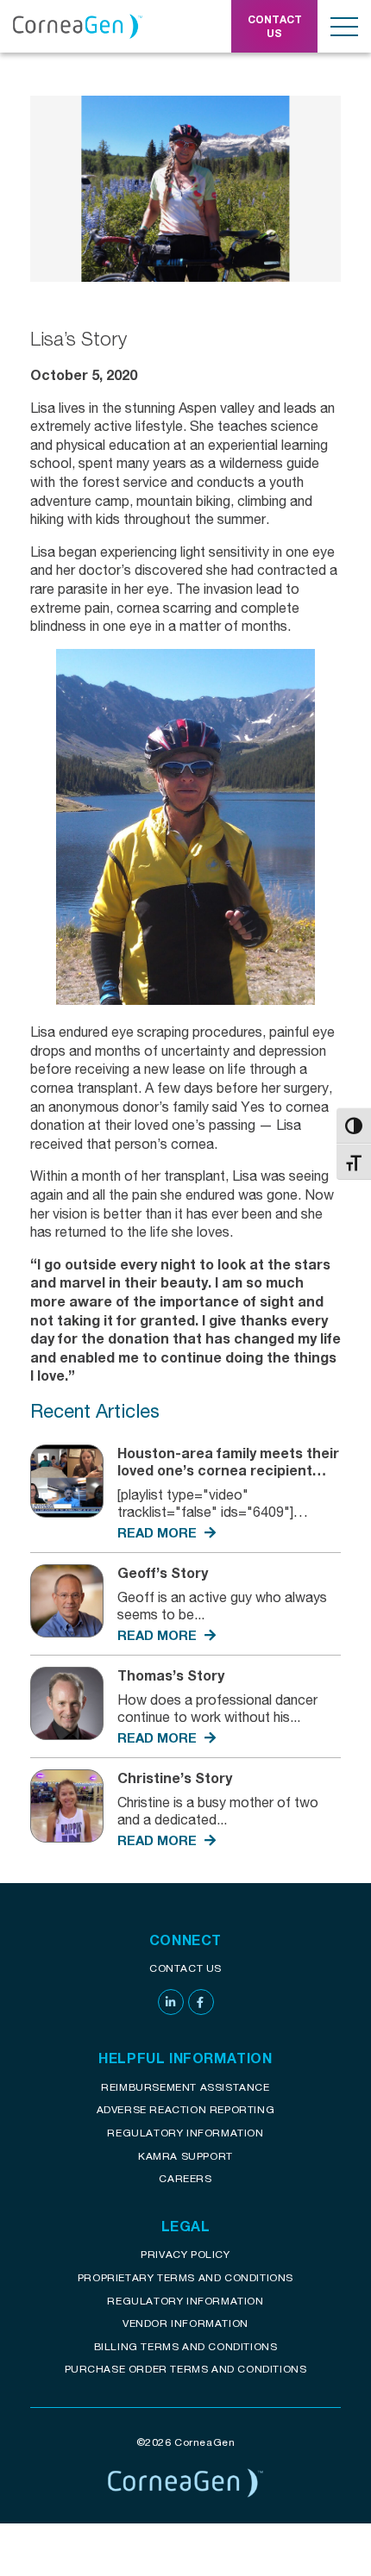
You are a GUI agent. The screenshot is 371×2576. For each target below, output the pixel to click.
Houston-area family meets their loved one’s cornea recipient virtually (228, 1470)
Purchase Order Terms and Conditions (186, 2369)
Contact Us (185, 1968)
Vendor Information (185, 2323)
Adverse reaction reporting (186, 2109)
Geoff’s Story (163, 1572)
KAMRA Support (185, 2156)
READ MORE (159, 1532)
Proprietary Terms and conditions (185, 2277)
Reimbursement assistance (185, 2087)
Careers (185, 2178)
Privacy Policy (185, 2254)
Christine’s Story (175, 1778)
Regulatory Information (185, 2133)
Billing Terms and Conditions (186, 2346)
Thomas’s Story (171, 1675)
